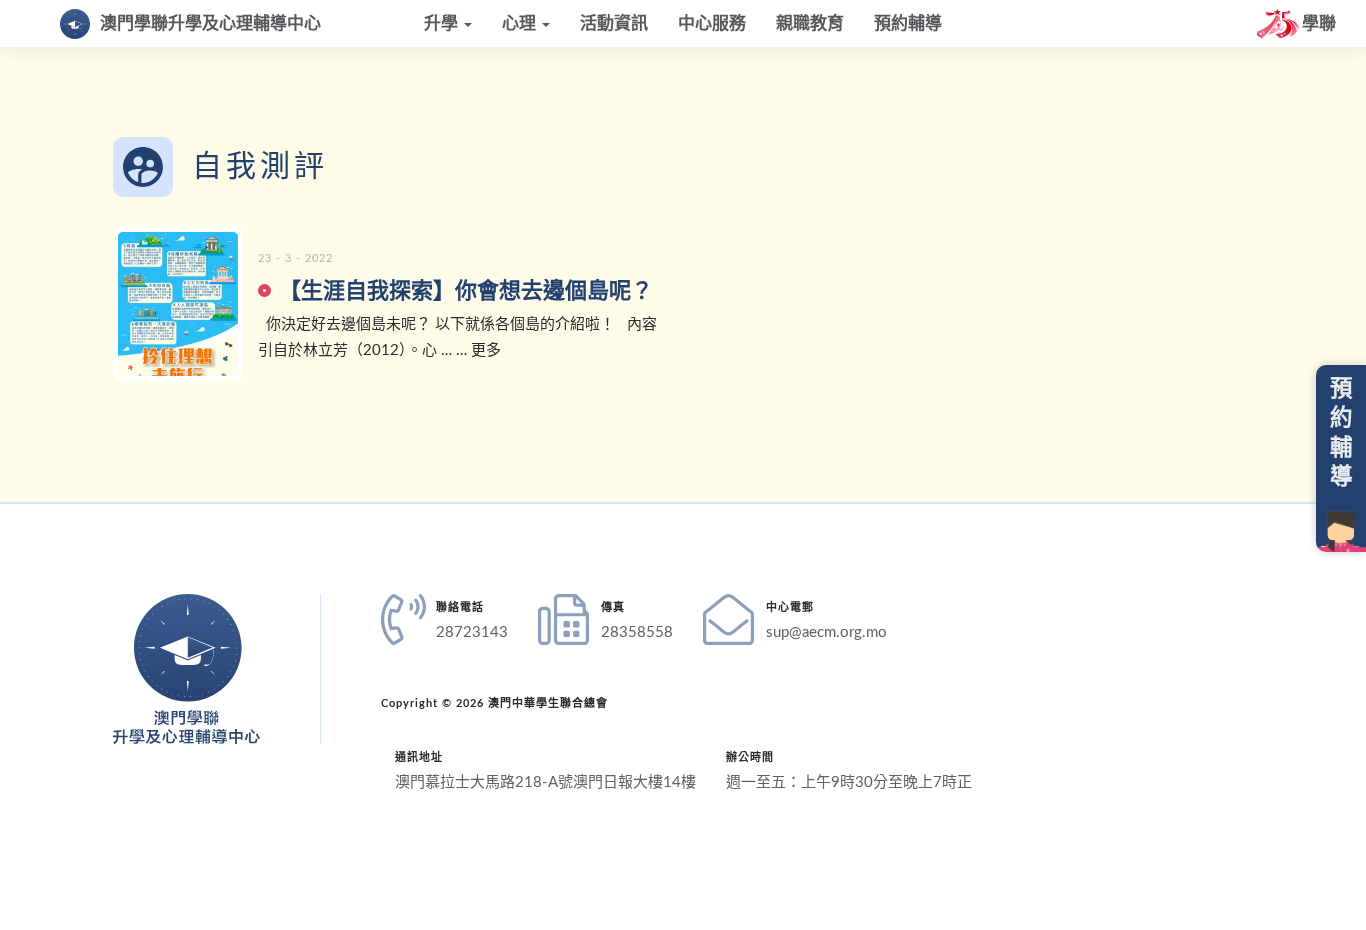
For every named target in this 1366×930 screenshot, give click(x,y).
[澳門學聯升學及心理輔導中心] (186, 669)
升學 (443, 23)
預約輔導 (908, 23)
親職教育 (810, 23)
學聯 (1319, 23)
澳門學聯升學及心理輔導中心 (210, 23)
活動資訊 (614, 23)
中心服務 (712, 23)
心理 (521, 23)
